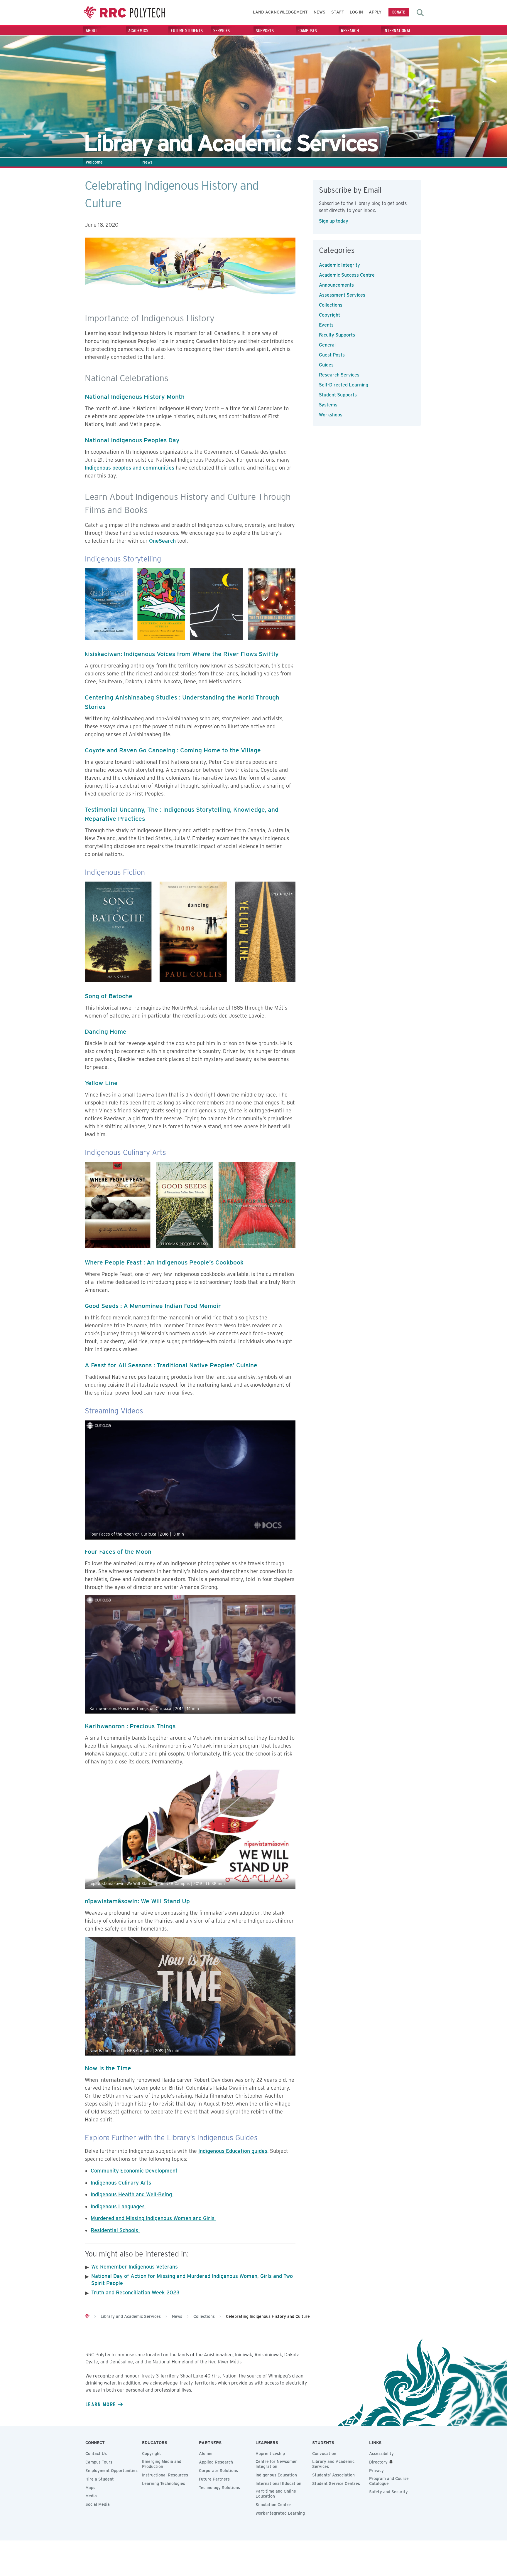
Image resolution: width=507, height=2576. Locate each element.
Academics (138, 31)
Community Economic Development (135, 2171)
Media (91, 2496)
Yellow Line (101, 1083)
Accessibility (381, 2454)
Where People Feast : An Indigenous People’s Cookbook (164, 1262)
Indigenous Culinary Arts (122, 2183)
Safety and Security (388, 2492)
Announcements (336, 285)
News (320, 12)
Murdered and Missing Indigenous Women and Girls (153, 2218)
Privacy (376, 2471)
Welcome (94, 162)
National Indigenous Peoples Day (132, 440)
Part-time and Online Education (276, 2494)
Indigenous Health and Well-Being (132, 2194)
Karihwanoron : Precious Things (130, 1726)
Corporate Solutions (218, 2471)
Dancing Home (106, 1031)
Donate (399, 12)
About (91, 31)
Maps (90, 2488)
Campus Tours (99, 2462)
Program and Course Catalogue (389, 2481)
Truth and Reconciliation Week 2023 (135, 2292)
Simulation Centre (273, 2505)
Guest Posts (332, 355)
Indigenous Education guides (233, 2151)
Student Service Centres (336, 2483)
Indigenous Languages (118, 2206)
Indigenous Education (276, 2475)
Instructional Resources (165, 2475)
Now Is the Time (108, 2068)
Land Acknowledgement (280, 12)
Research (350, 31)
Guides (326, 365)
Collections (331, 305)
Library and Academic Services (333, 2464)
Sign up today (334, 221)
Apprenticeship (270, 2454)
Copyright (329, 315)
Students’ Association (333, 2475)
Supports (265, 31)
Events (326, 325)
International (397, 31)
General (327, 345)
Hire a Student (100, 2479)
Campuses (308, 31)
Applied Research (216, 2462)
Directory (378, 2462)
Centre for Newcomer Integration (276, 2464)
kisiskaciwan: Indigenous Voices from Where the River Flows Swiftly (182, 654)
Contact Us (96, 2454)
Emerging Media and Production (162, 2464)
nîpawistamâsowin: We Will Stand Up (137, 1901)
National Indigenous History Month (135, 397)
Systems (328, 405)
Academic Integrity (339, 265)
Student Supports (338, 395)
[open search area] (420, 13)
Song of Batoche (109, 996)
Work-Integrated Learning (280, 2513)
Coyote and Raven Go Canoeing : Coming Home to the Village (173, 750)
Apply (375, 12)
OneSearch (162, 541)
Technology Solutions (219, 2488)
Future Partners (214, 2479)
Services (222, 31)
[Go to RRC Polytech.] (87, 2316)
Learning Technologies (164, 2483)
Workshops (331, 415)
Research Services (339, 375)
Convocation (324, 2454)
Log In (356, 12)
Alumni (206, 2454)
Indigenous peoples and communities (130, 468)
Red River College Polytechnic (124, 12)
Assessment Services (342, 295)
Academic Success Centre (347, 275)
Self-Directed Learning (344, 385)
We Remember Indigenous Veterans (135, 2267)
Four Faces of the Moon (118, 1552)
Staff (338, 12)
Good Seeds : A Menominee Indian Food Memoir (153, 1306)
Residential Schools (115, 2230)
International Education (278, 2483)
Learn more (101, 2404)
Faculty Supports (337, 335)
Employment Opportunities (111, 2471)
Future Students (187, 31)
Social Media (98, 2504)
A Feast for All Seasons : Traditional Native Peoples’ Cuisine (171, 1365)
